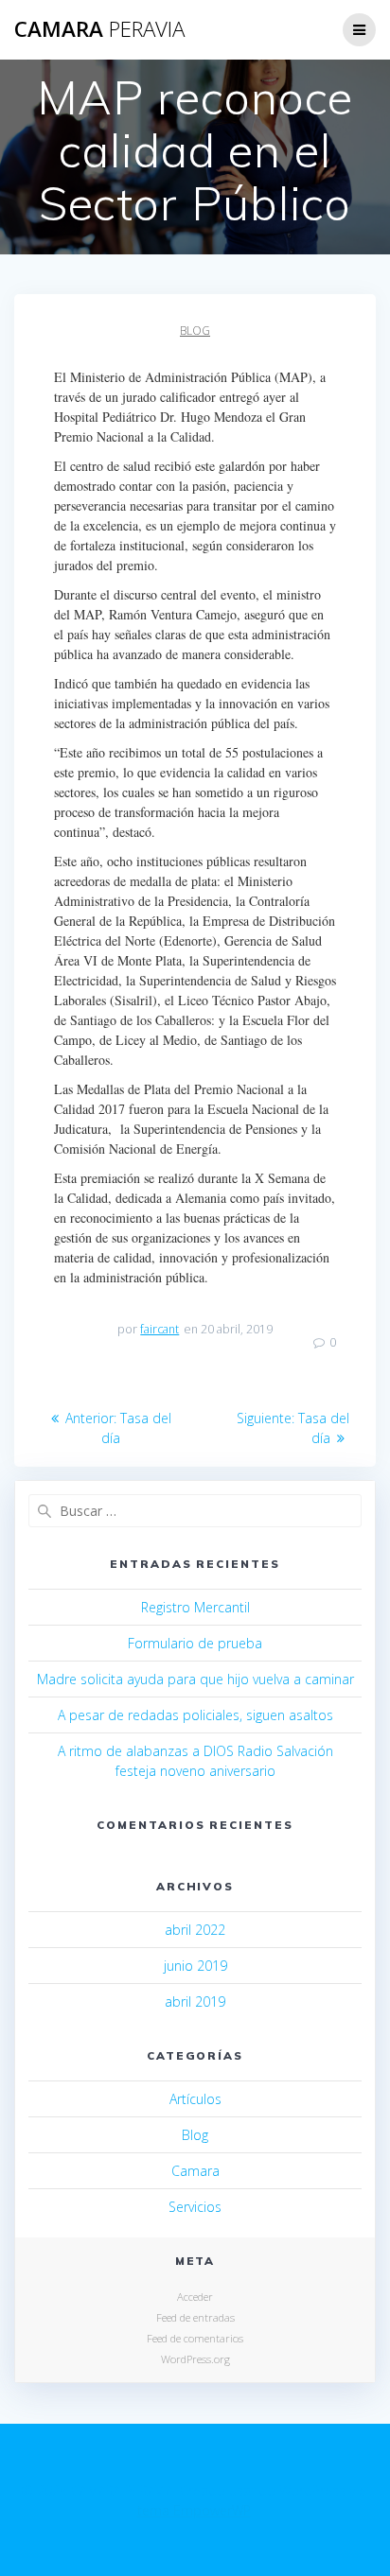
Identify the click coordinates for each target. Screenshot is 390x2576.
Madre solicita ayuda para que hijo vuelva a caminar (195, 1679)
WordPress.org (195, 2359)
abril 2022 (195, 1930)
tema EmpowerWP (194, 2510)
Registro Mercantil (195, 1607)
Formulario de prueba (195, 1643)
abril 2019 (195, 2002)
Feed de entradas (195, 2317)
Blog (195, 331)
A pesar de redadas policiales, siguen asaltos (195, 1715)
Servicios (195, 2207)
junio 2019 (195, 1966)
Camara (195, 2171)
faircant (160, 1329)
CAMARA (99, 29)
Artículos (195, 2099)
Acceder (195, 2297)
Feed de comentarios (195, 2338)
